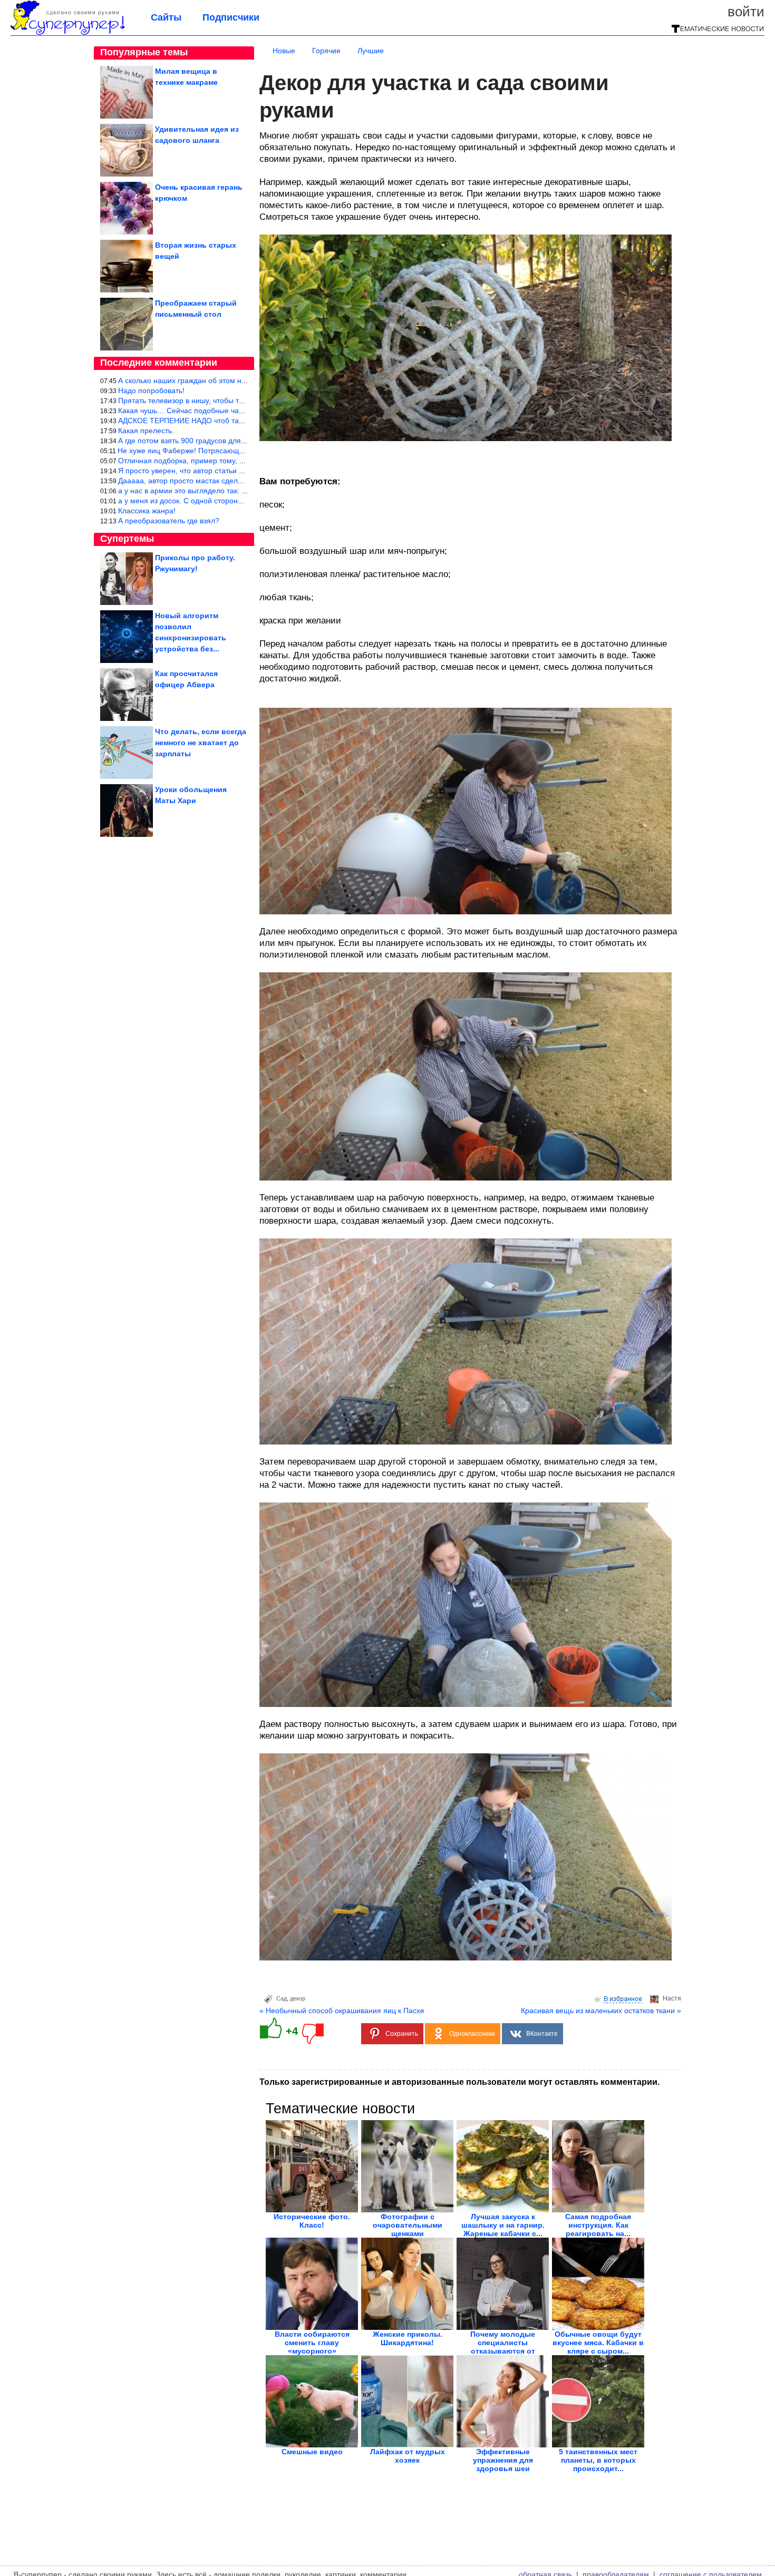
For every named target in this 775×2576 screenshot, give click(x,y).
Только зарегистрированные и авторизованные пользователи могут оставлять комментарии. (459, 2082)
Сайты (166, 17)
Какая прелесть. (146, 431)
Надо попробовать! (151, 391)
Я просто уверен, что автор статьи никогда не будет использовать (232, 471)
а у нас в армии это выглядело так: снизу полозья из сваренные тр (234, 491)
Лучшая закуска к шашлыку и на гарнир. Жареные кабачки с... (503, 2225)
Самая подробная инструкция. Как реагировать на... (598, 2225)
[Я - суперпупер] (67, 33)
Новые (284, 51)
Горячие (326, 51)
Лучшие (371, 51)
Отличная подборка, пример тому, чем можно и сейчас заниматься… (239, 461)
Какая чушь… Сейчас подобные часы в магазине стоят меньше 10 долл (243, 411)
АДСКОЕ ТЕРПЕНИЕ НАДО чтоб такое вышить (198, 421)
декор (298, 1998)
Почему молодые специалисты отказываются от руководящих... (503, 2347)
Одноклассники (472, 2034)
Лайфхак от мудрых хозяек (408, 2456)
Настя (672, 1998)
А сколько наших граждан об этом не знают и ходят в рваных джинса (238, 380)
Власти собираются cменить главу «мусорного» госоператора (312, 2347)
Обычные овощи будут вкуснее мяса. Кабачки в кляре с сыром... (598, 2343)
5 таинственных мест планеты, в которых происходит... (598, 2460)
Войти (746, 12)
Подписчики (231, 17)
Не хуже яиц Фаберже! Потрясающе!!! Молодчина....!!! (212, 451)
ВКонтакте (542, 2034)
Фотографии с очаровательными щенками (408, 2225)
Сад (282, 1998)
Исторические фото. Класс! (312, 2221)
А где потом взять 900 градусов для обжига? (195, 441)
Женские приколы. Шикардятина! (408, 2338)
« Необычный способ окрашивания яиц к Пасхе (342, 2011)
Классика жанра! (147, 511)
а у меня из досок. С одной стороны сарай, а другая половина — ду (236, 501)
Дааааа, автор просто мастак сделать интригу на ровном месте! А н (236, 481)
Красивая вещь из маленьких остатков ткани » (601, 2011)
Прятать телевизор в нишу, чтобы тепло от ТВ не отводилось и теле (236, 401)
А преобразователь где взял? (169, 521)
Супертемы (127, 539)
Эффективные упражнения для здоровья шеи (503, 2460)
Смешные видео (312, 2452)
